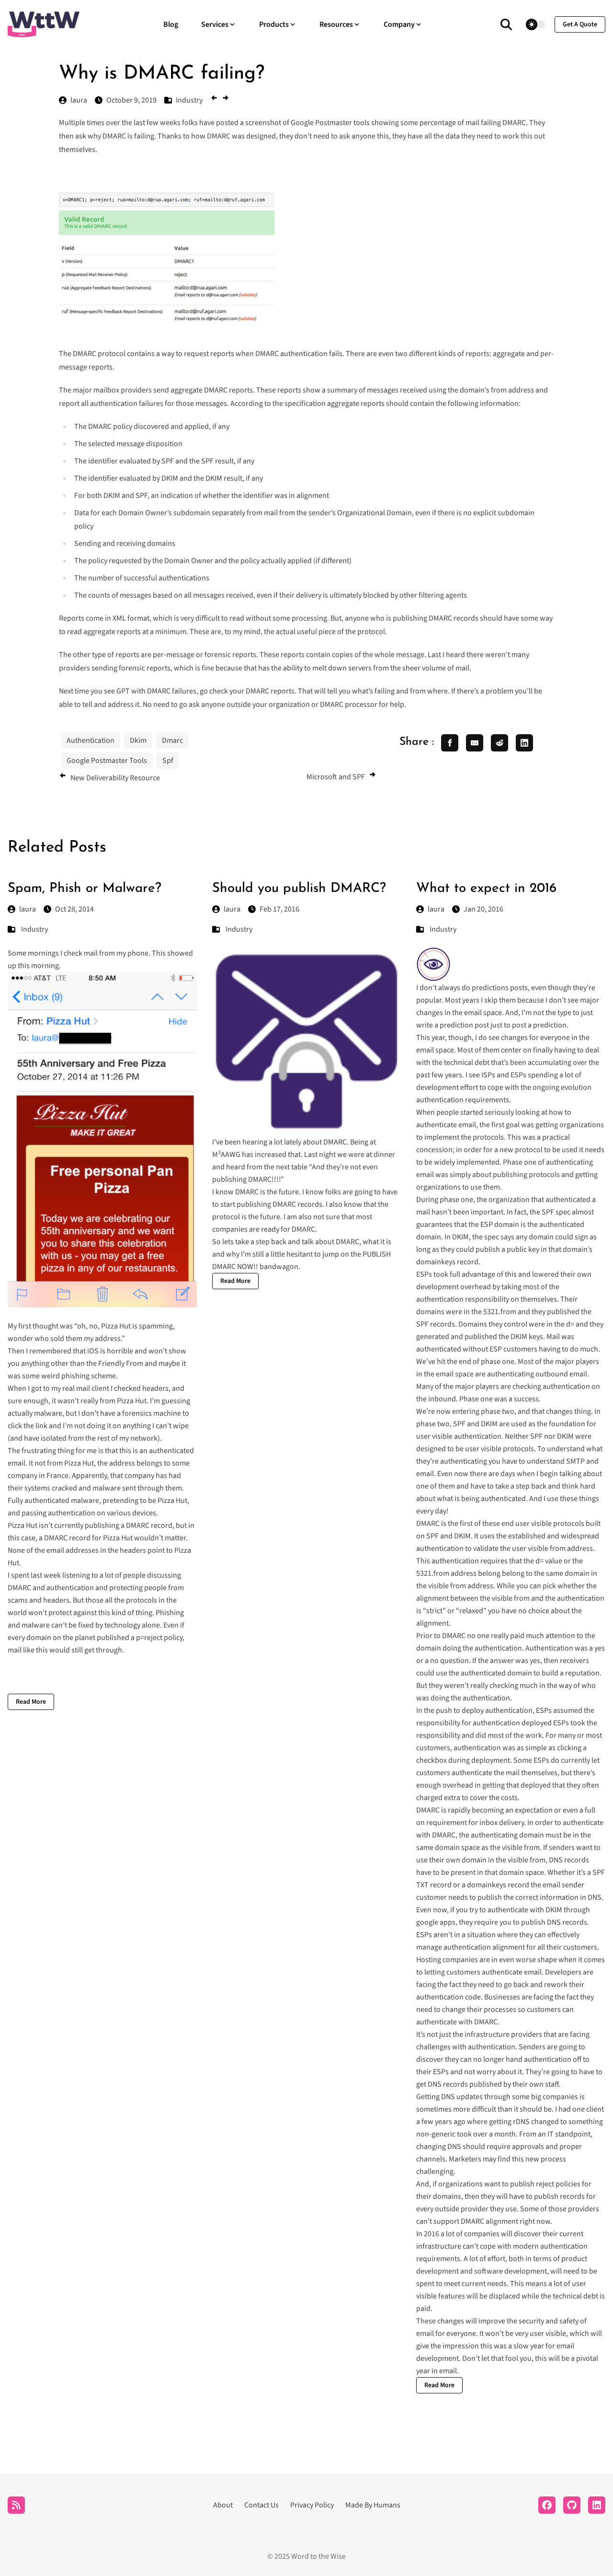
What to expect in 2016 (486, 889)
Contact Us (261, 2505)
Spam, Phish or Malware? (85, 889)
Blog (171, 24)
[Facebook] (547, 2505)
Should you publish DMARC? (299, 889)
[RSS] (16, 2505)
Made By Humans (373, 2505)
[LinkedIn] (597, 2505)
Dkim (138, 740)
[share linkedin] (524, 743)
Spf (168, 761)
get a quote (580, 24)
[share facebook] (450, 743)
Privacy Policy (312, 2505)
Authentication (91, 740)
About (223, 2505)
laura (28, 909)
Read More (31, 1702)
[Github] (572, 2505)
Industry (34, 929)
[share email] (475, 743)
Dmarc (172, 740)
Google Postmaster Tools (107, 761)
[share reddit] (499, 743)
